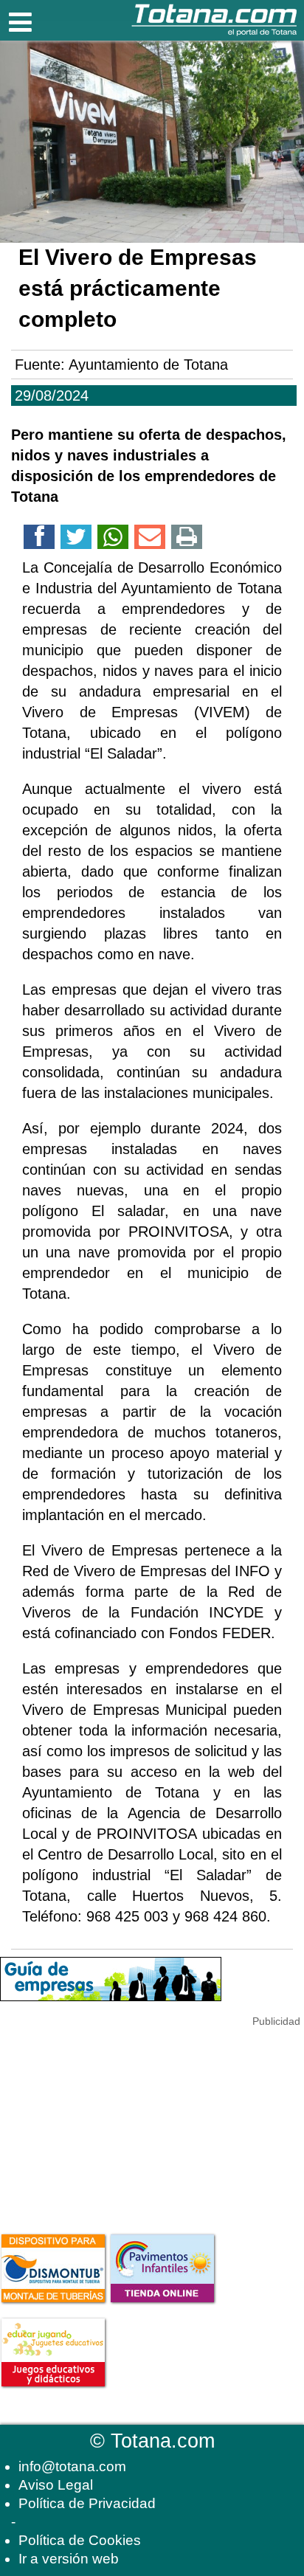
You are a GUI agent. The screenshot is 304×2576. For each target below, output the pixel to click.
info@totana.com (72, 2466)
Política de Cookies (80, 2540)
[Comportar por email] (150, 539)
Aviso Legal (56, 2485)
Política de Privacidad (87, 2503)
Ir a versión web (69, 2559)
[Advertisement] (111, 2122)
